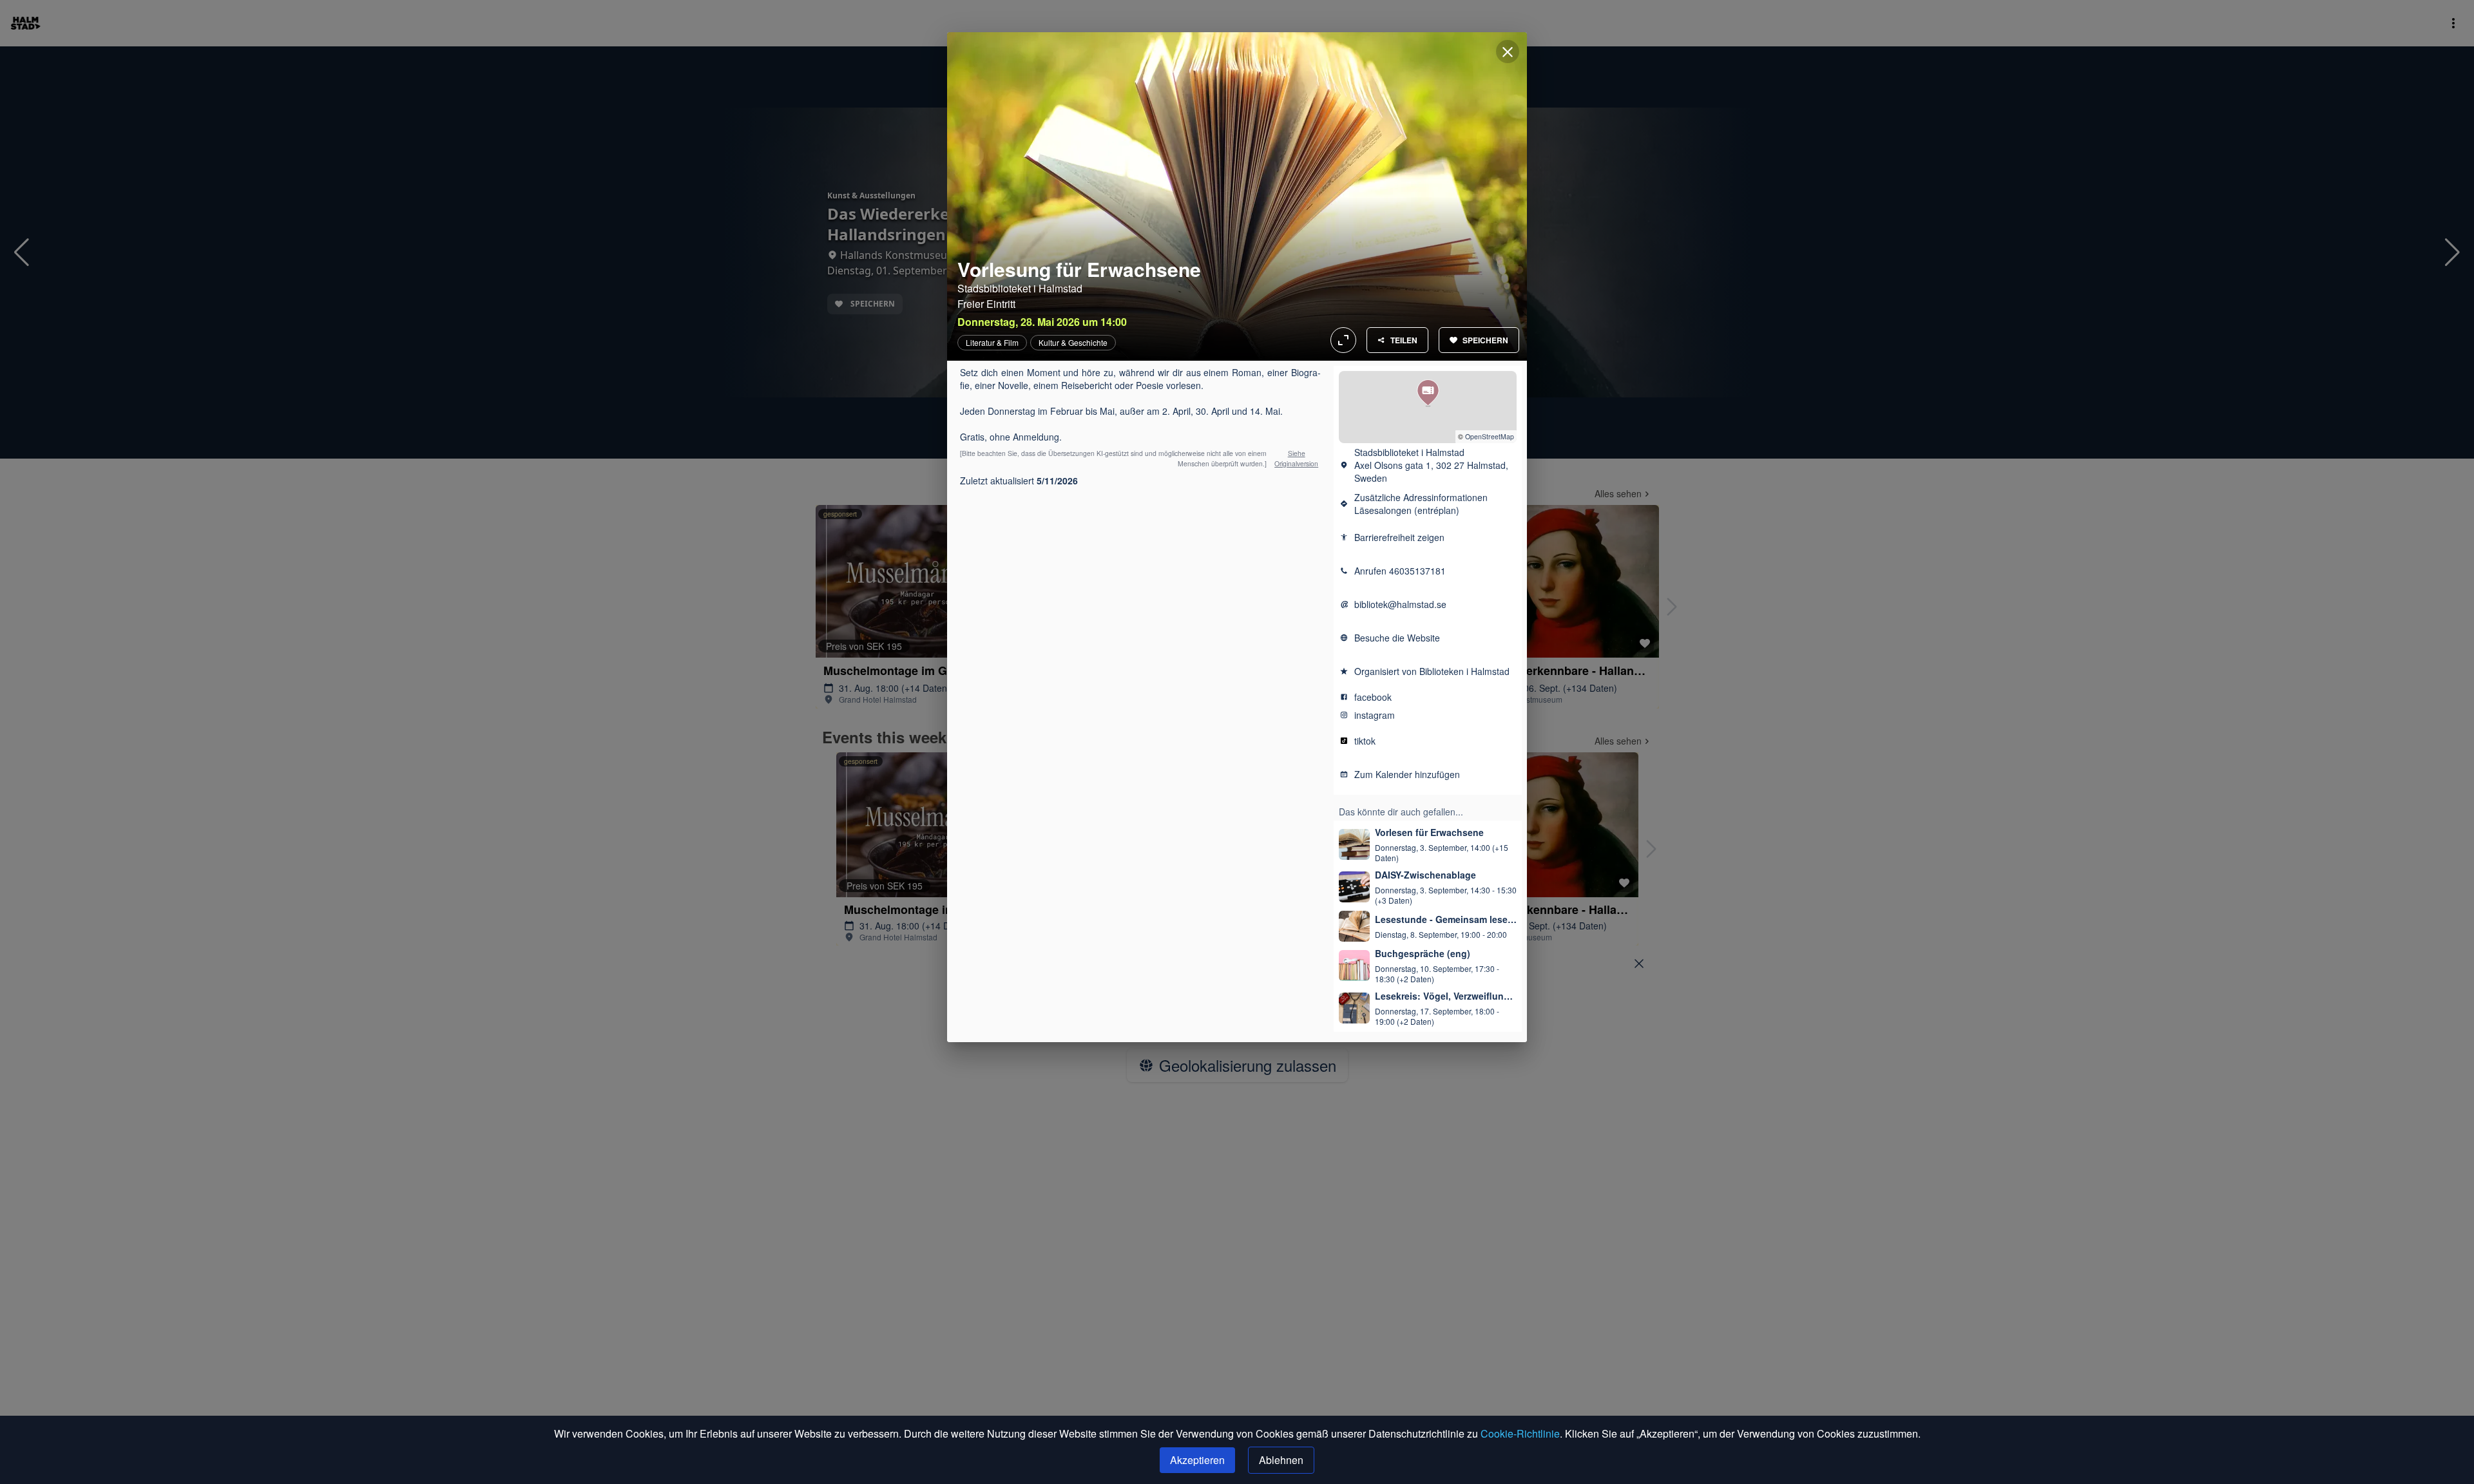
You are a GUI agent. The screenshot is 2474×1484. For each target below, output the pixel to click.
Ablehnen (1281, 1460)
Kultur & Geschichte (1073, 343)
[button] (1428, 393)
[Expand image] (1237, 196)
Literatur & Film (992, 343)
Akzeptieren (1197, 1460)
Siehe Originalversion (1296, 458)
